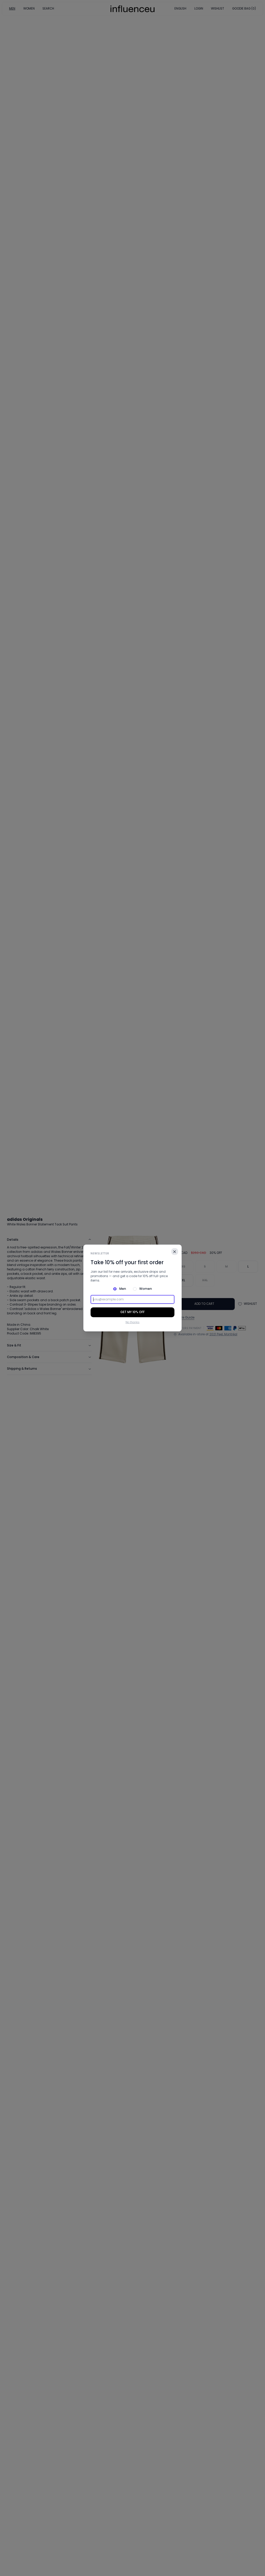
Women (146, 1289)
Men (123, 1289)
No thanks (132, 1322)
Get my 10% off (132, 1312)
